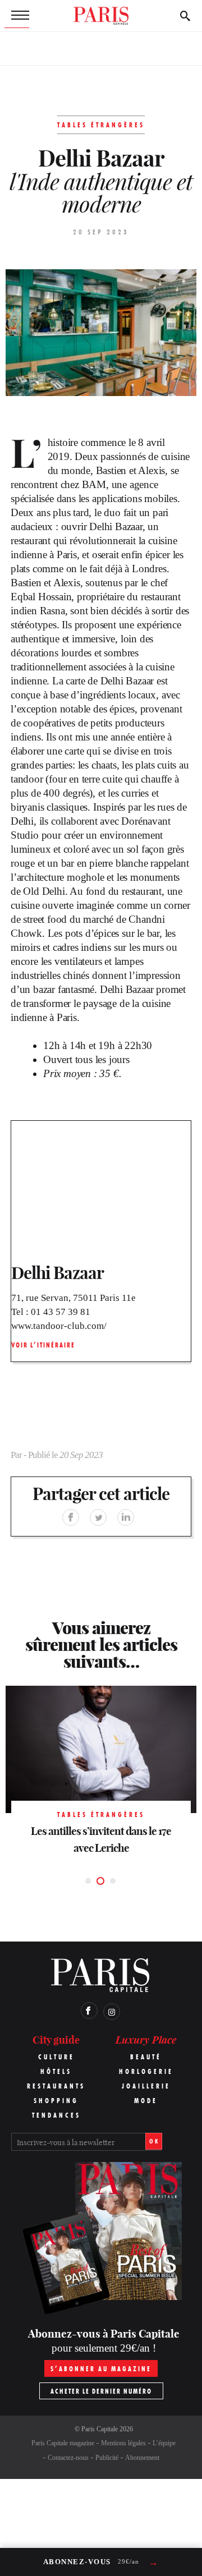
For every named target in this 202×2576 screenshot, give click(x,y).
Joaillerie (146, 2086)
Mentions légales (123, 2443)
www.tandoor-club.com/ (59, 1326)
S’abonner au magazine (101, 2369)
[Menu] (17, 16)
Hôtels (56, 2071)
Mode (146, 2101)
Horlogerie (146, 2071)
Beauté (146, 2057)
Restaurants (56, 2086)
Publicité (107, 2458)
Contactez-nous (68, 2458)
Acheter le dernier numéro (101, 2391)
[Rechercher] (185, 16)
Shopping (56, 2101)
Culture (56, 2057)
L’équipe (164, 2443)
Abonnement (142, 2458)
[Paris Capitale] (101, 16)
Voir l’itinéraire (43, 1345)
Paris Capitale (100, 2429)
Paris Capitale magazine (63, 2443)
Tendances (56, 2115)
